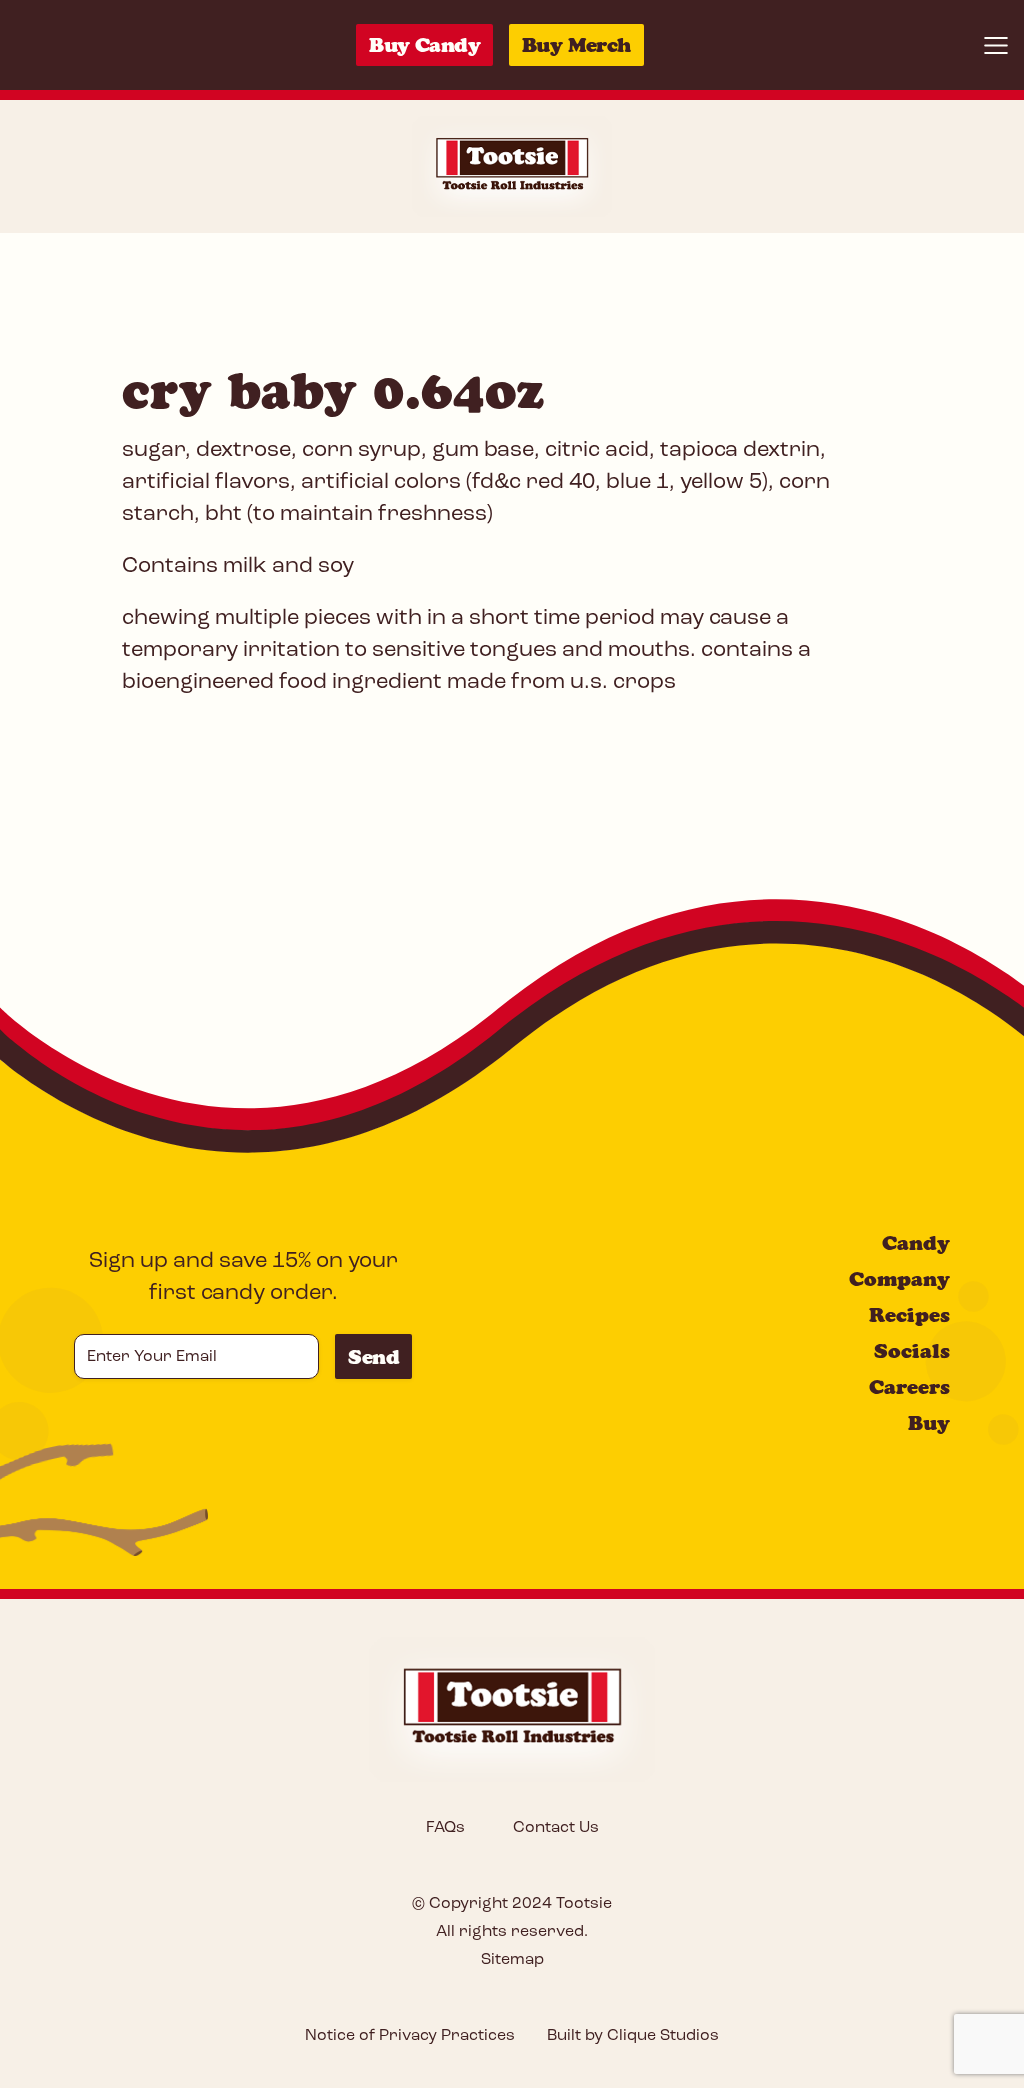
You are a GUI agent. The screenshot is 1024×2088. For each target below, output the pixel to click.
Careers (909, 1387)
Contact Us (556, 1828)
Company (899, 1279)
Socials (912, 1351)
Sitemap (512, 1960)
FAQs (445, 1828)
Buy (929, 1423)
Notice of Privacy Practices (410, 2036)
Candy (916, 1243)
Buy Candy (424, 45)
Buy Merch (576, 45)
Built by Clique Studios (633, 2036)
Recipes (909, 1315)
